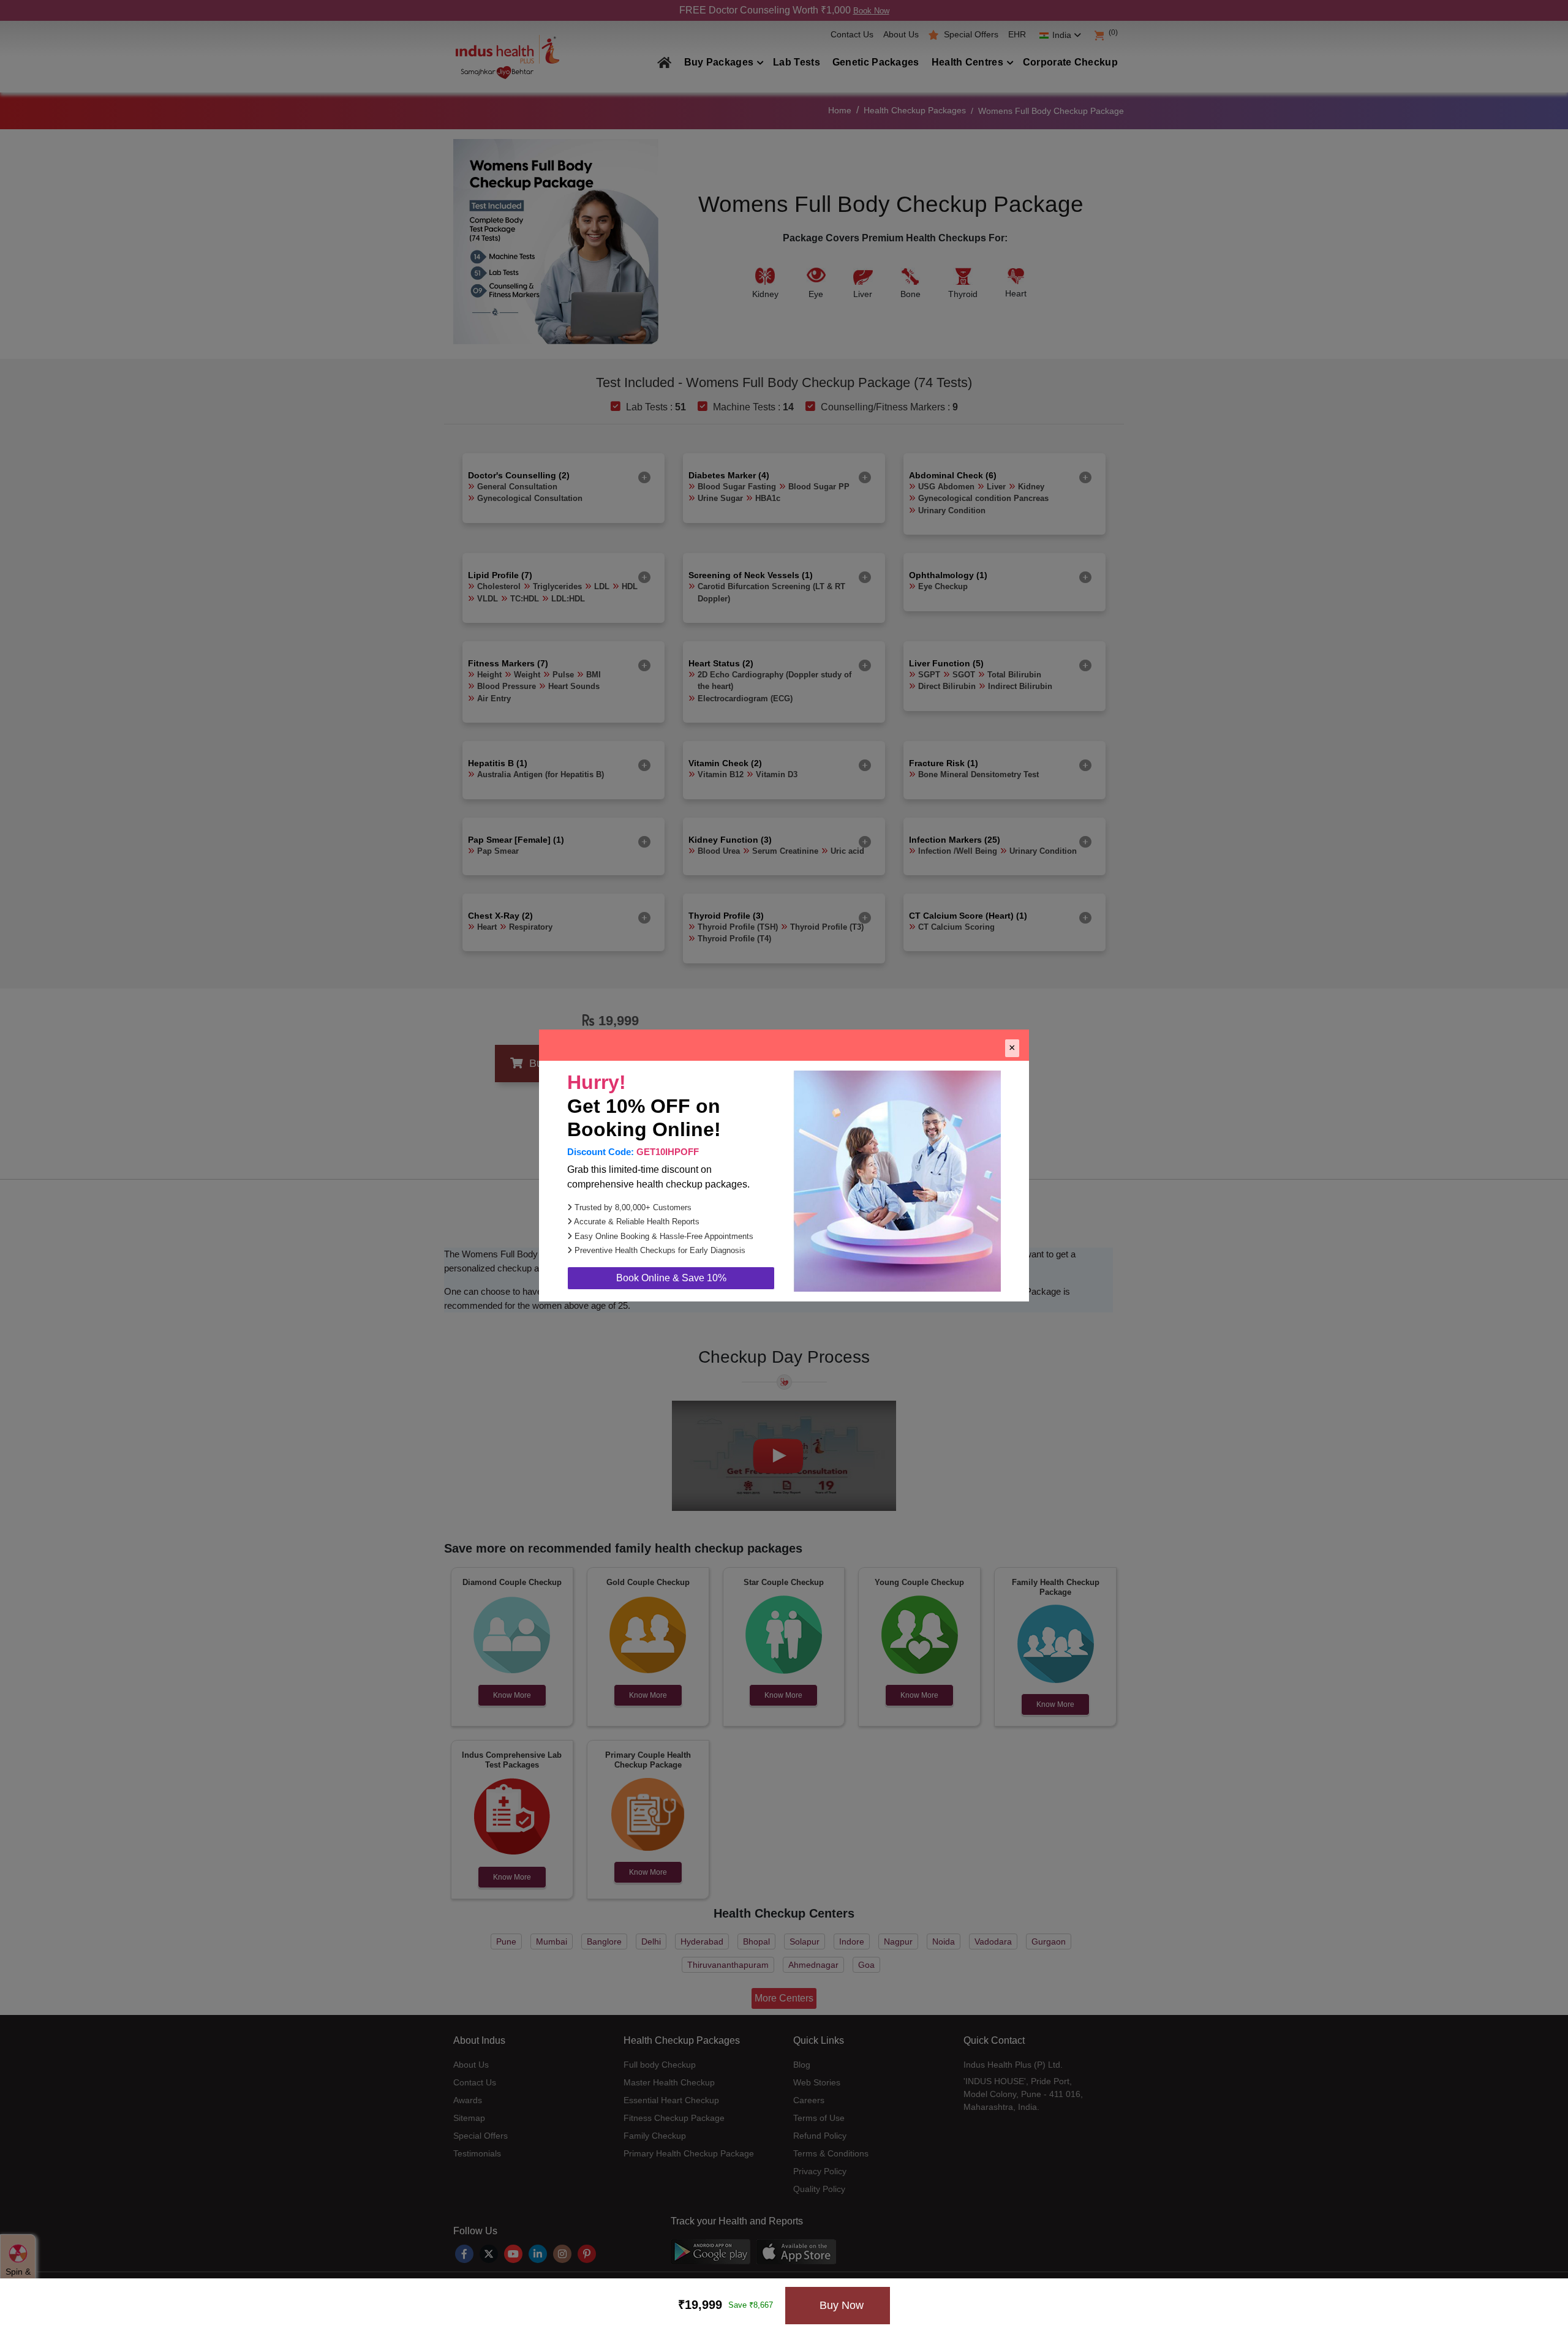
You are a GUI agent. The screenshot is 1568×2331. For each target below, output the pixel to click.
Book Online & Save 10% (671, 1278)
